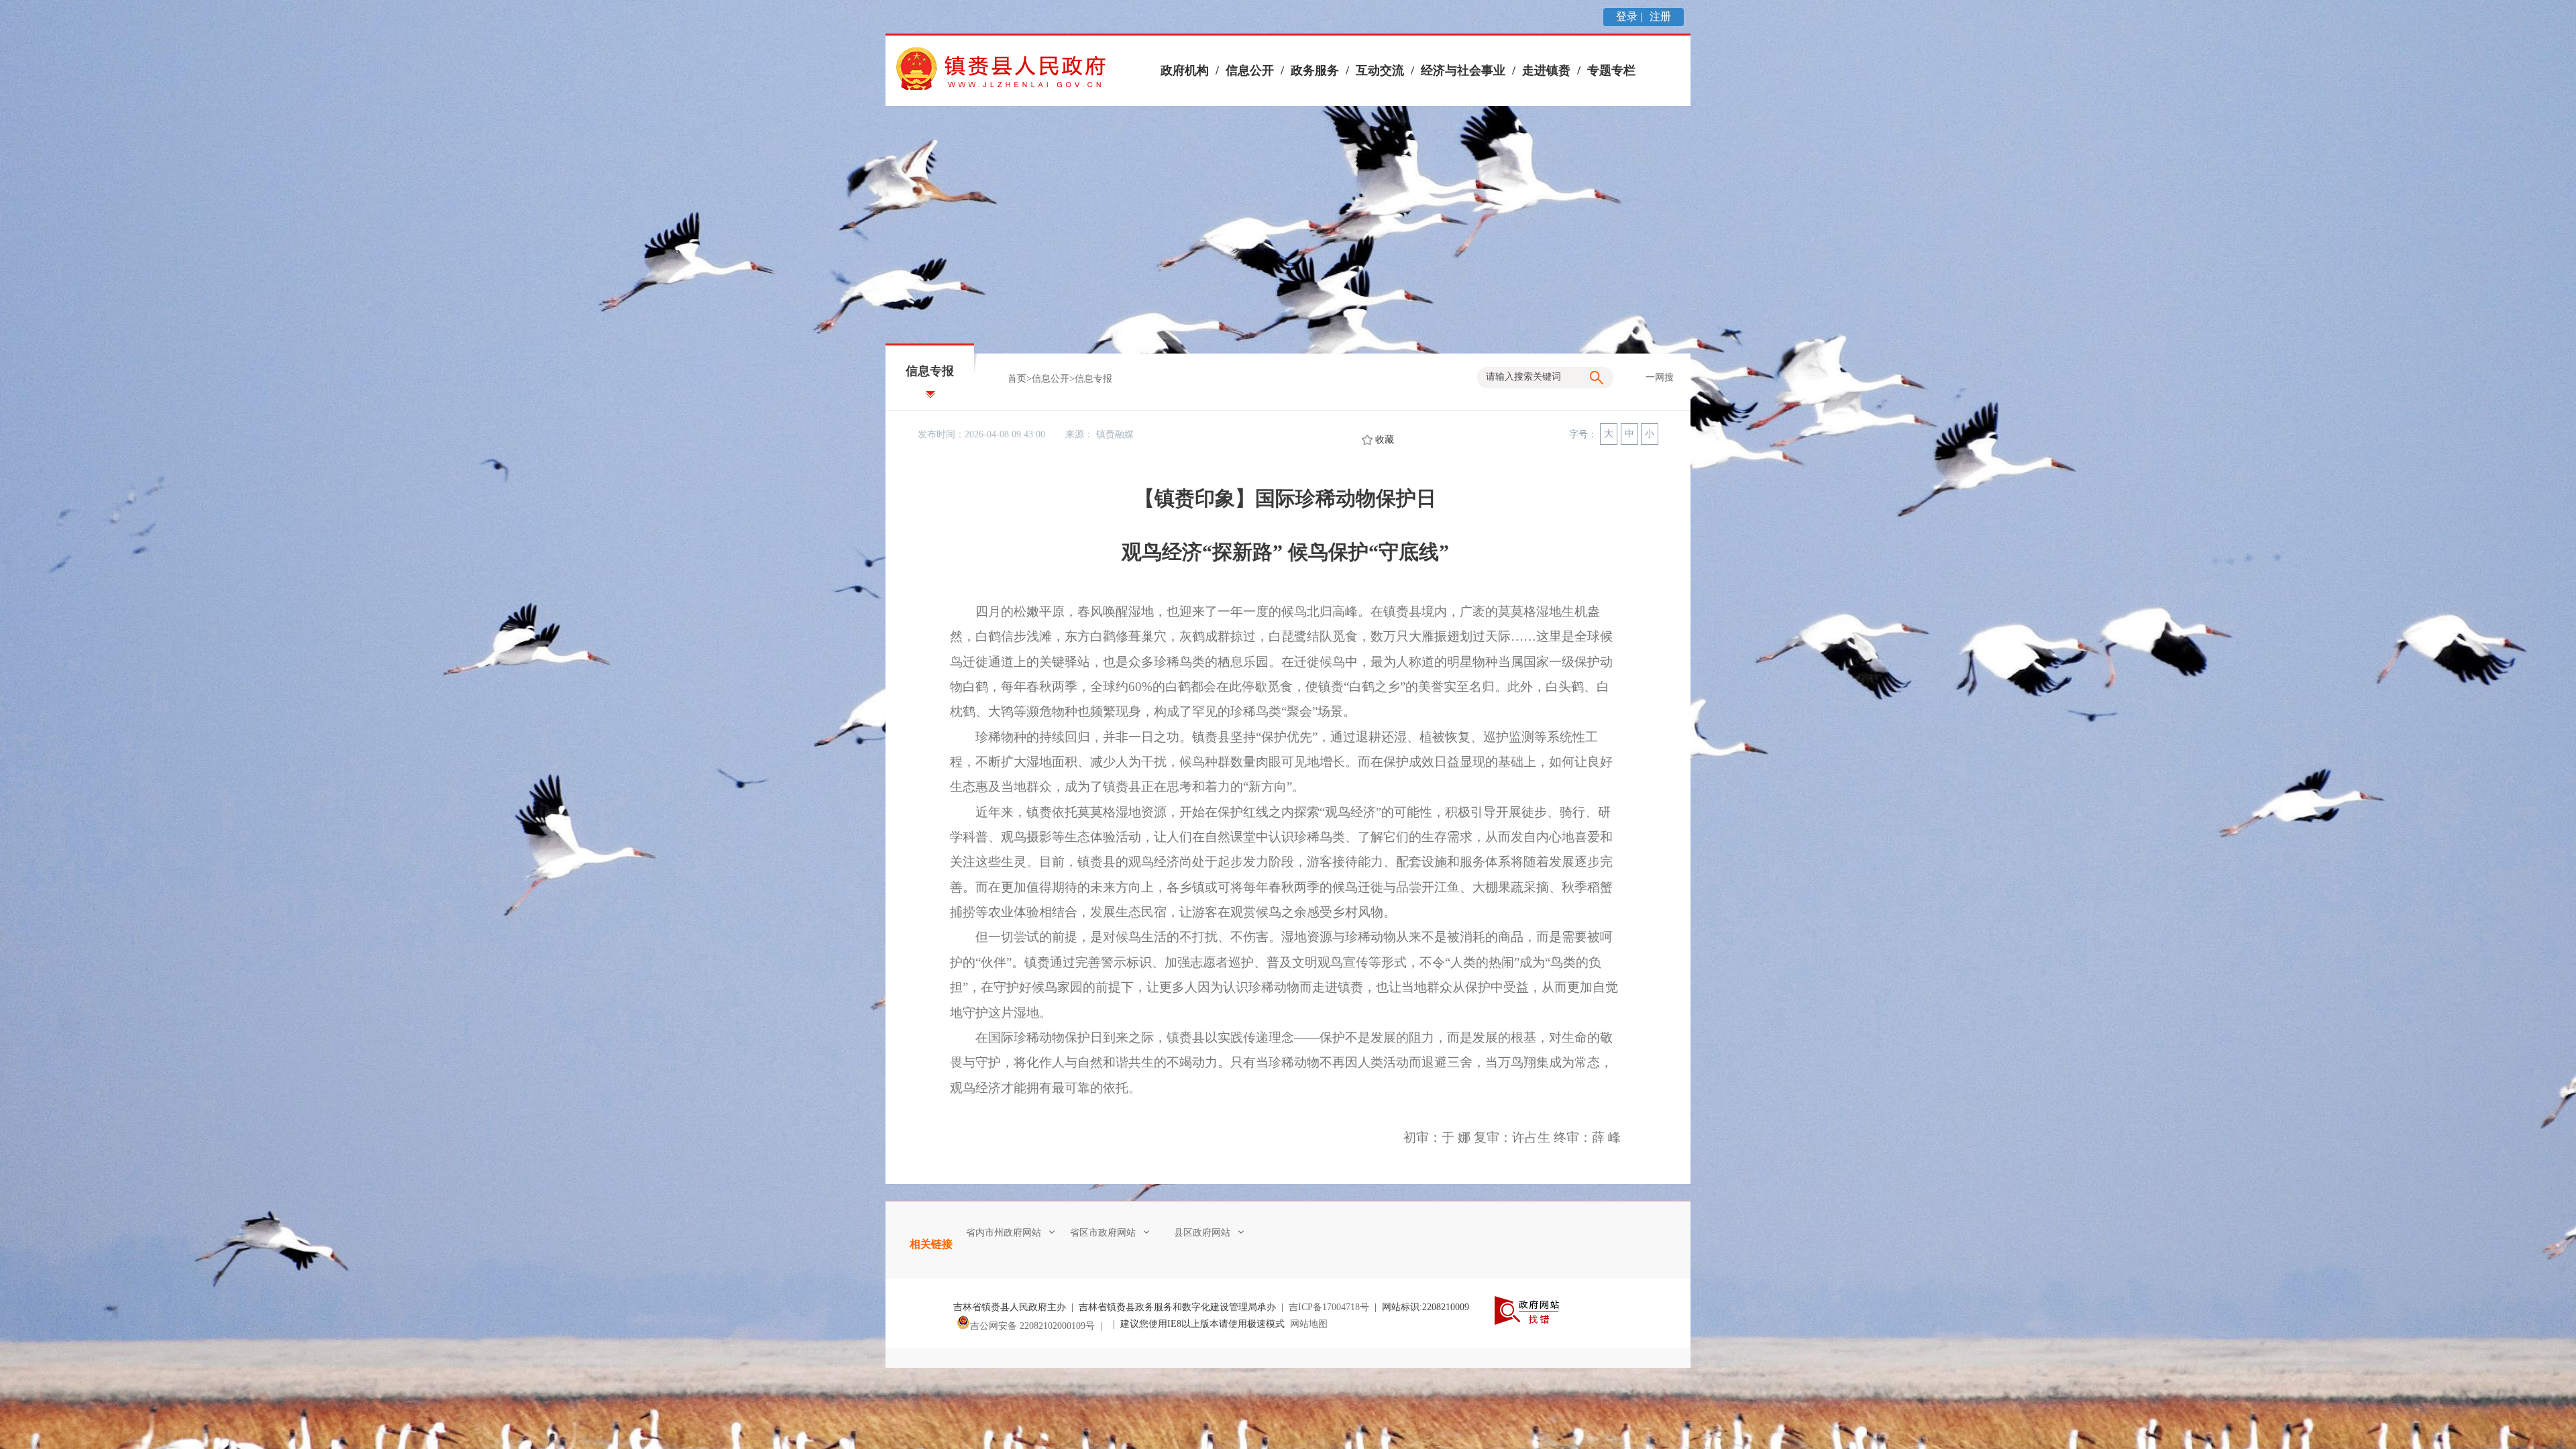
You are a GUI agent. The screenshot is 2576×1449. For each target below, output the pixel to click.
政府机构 (1185, 70)
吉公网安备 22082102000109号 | (1039, 1326)
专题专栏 (1611, 70)
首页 (1017, 379)
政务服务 (1315, 70)
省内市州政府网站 (1004, 1233)
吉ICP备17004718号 (1329, 1307)
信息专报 (1093, 379)
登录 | (1630, 16)
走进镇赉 (1546, 70)
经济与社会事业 (1463, 70)
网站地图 (1309, 1324)
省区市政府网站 (1103, 1233)
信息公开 (1250, 70)
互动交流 (1380, 70)
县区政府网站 (1202, 1233)
